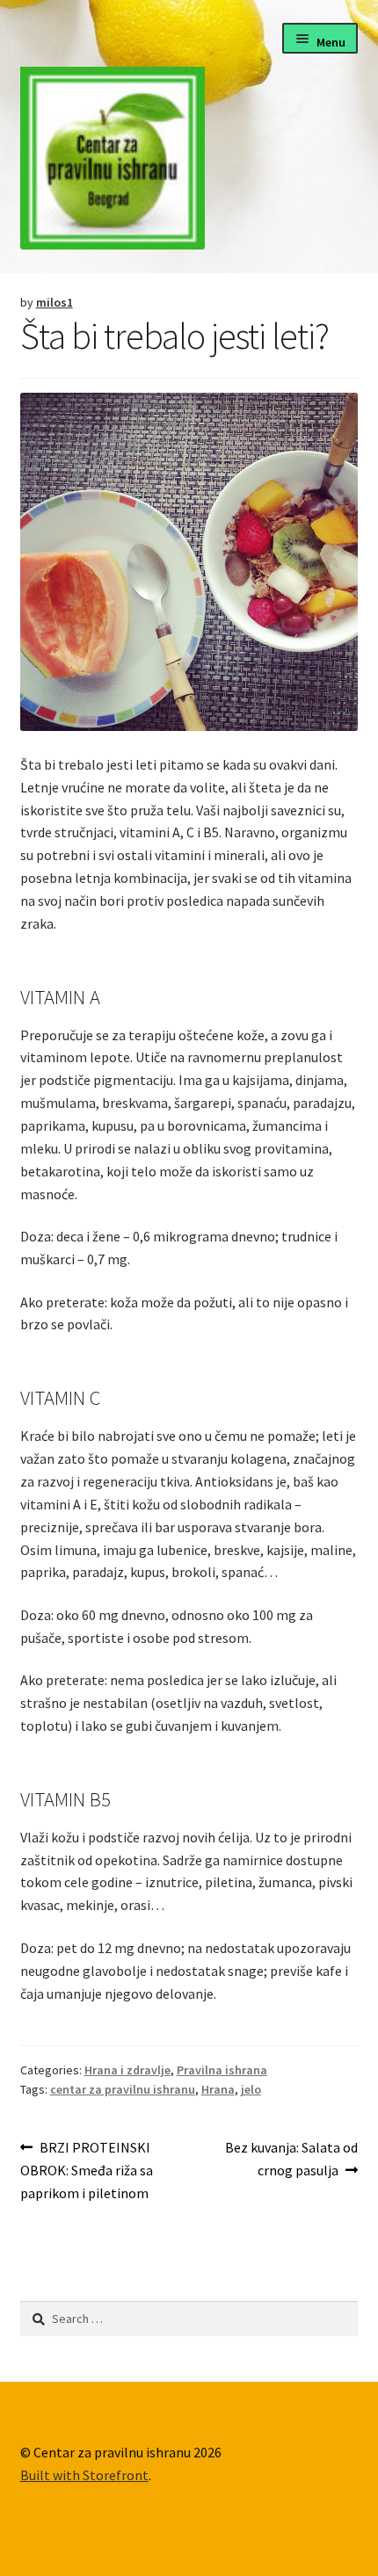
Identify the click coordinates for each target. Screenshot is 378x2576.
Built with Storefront (84, 2475)
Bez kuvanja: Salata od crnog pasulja (291, 2158)
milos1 (55, 302)
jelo (251, 2089)
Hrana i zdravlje (127, 2070)
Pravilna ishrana (222, 2070)
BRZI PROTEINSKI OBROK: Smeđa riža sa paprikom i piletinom (87, 2170)
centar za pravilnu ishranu (123, 2089)
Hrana (218, 2089)
